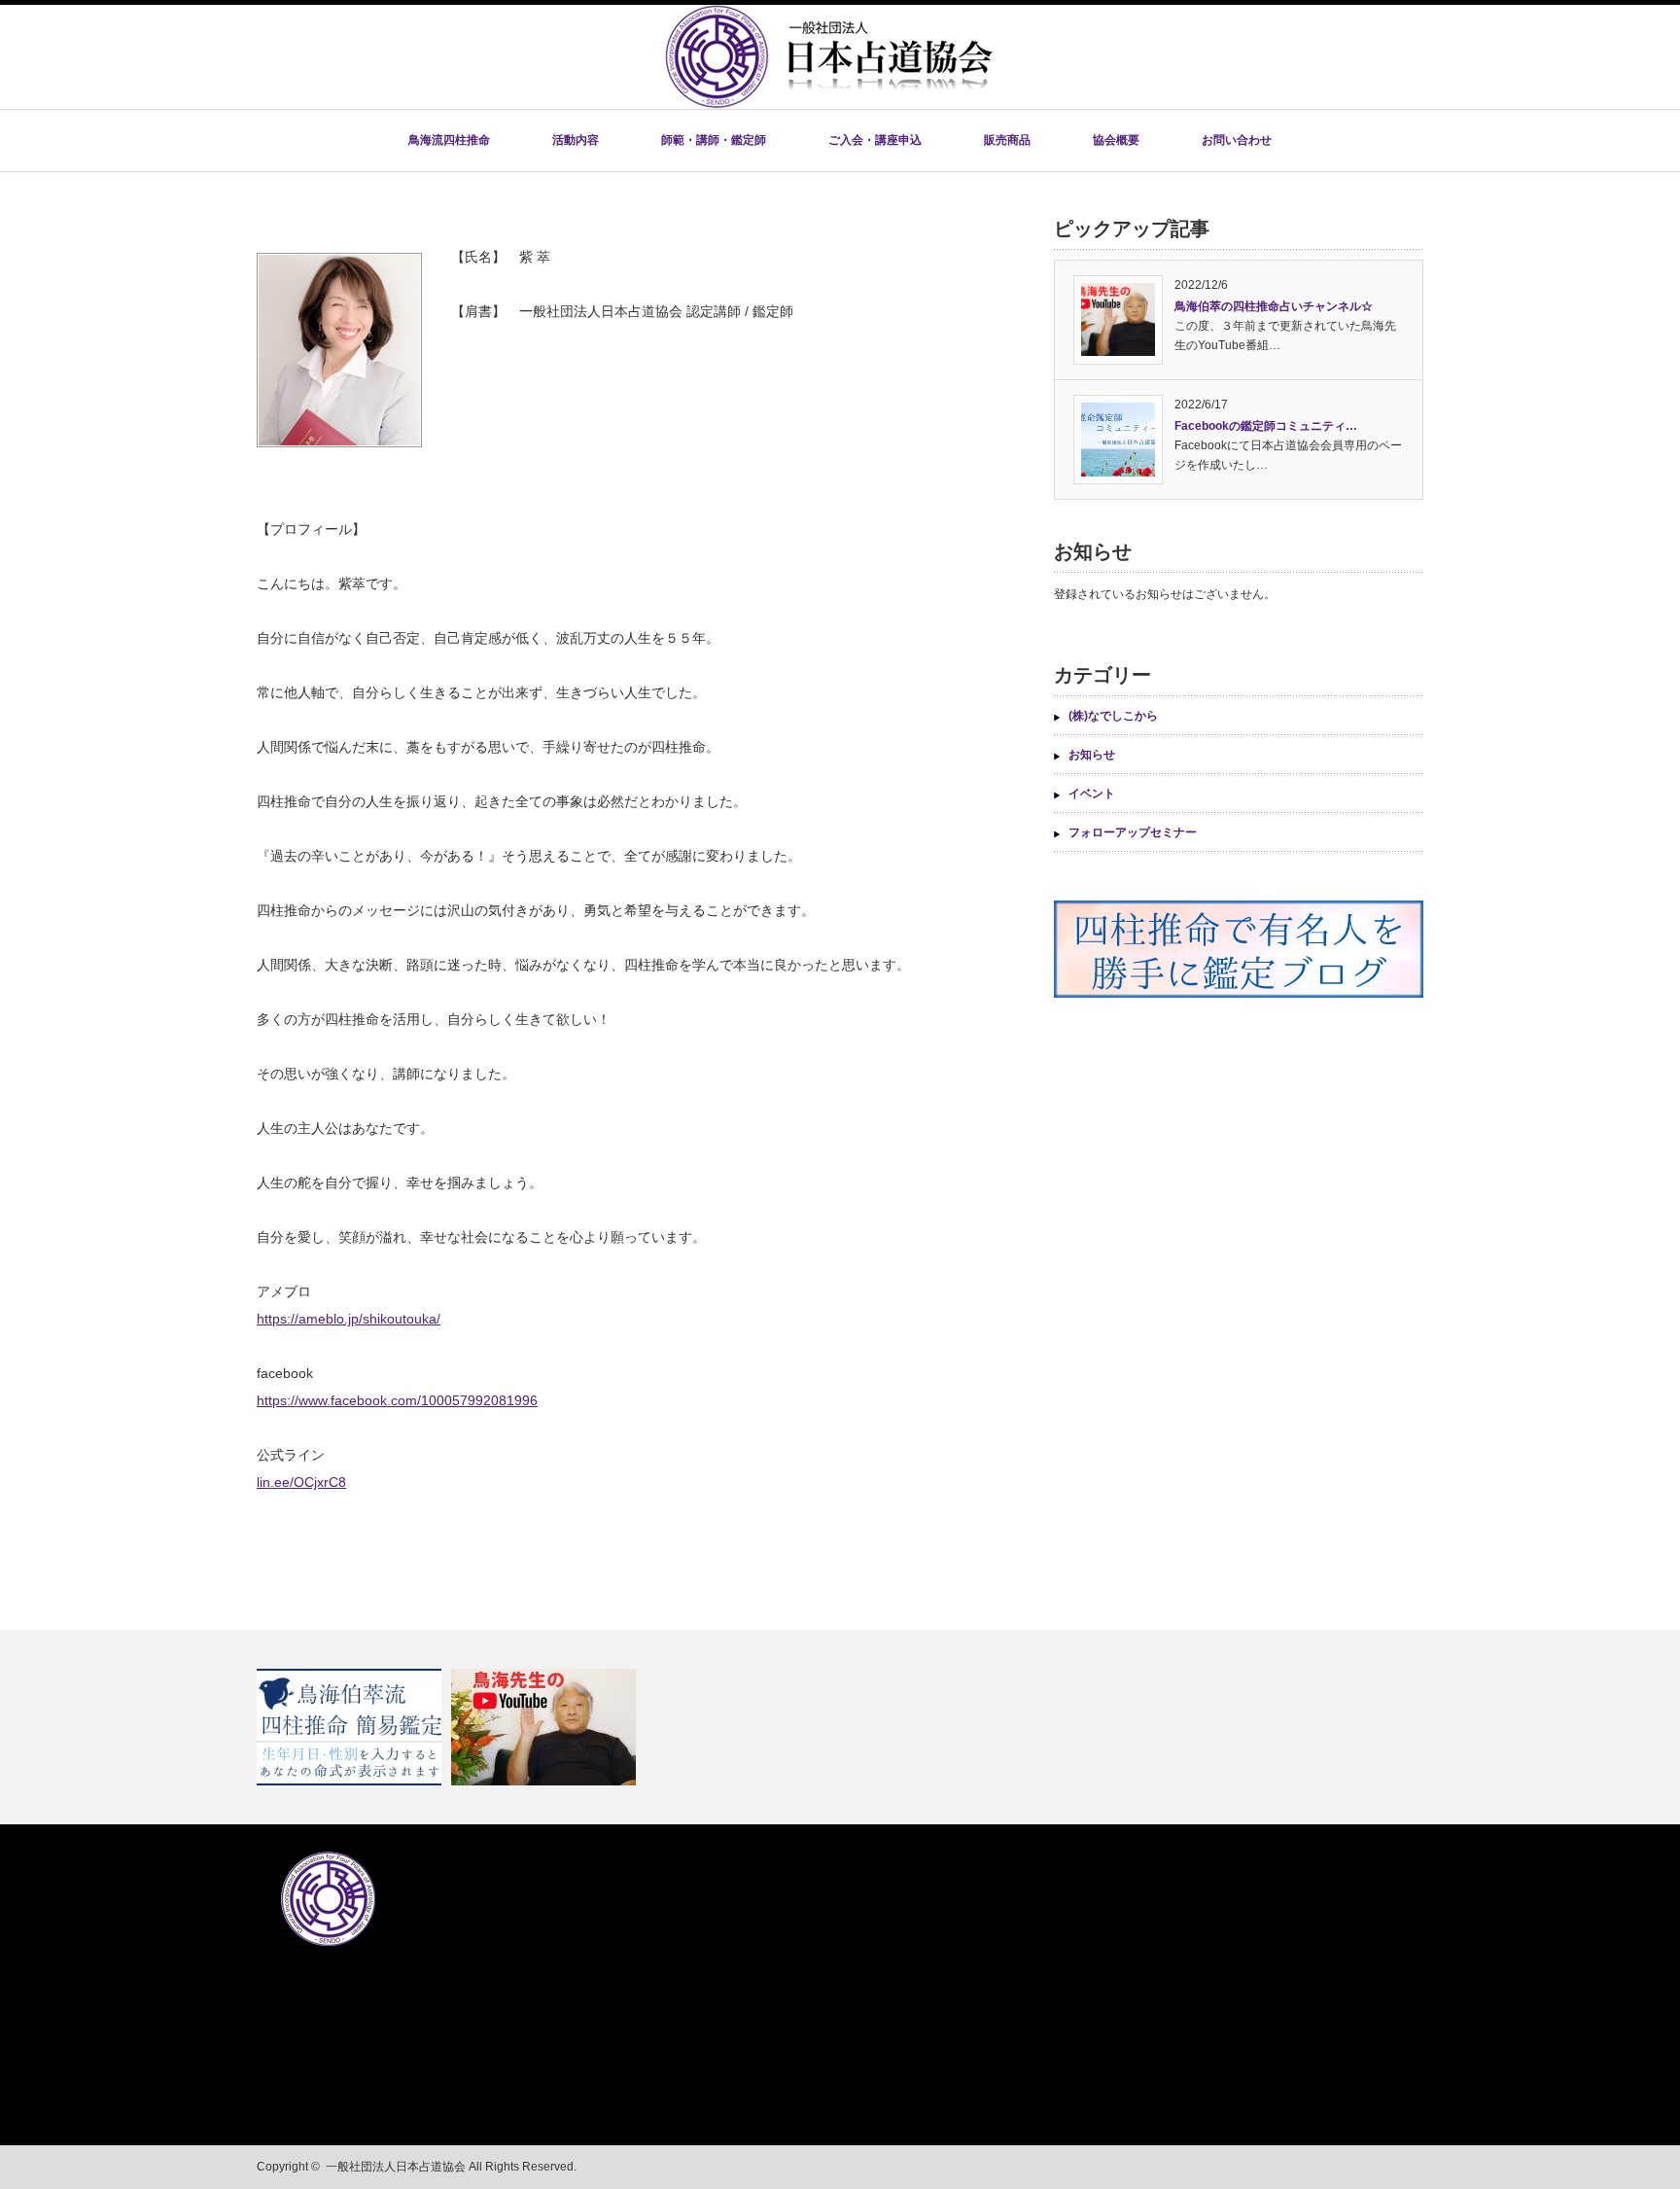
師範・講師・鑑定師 (714, 140)
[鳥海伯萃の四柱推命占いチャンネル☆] (546, 1727)
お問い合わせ (1237, 140)
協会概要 (1116, 140)
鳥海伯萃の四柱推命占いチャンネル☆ (1274, 306)
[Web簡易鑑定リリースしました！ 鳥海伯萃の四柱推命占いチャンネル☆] (840, 1727)
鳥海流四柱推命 (449, 140)
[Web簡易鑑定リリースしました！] (351, 1727)
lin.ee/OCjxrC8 (301, 1482)
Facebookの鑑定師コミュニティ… (1266, 426)
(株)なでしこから (1113, 716)
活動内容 (576, 140)
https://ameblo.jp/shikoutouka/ (349, 1319)
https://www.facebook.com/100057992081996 (397, 1400)
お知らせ (1092, 755)
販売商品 (1007, 140)
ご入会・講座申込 (875, 140)
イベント (1092, 794)
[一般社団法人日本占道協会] (829, 103)
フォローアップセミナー (1133, 832)
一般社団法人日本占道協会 (396, 2167)
